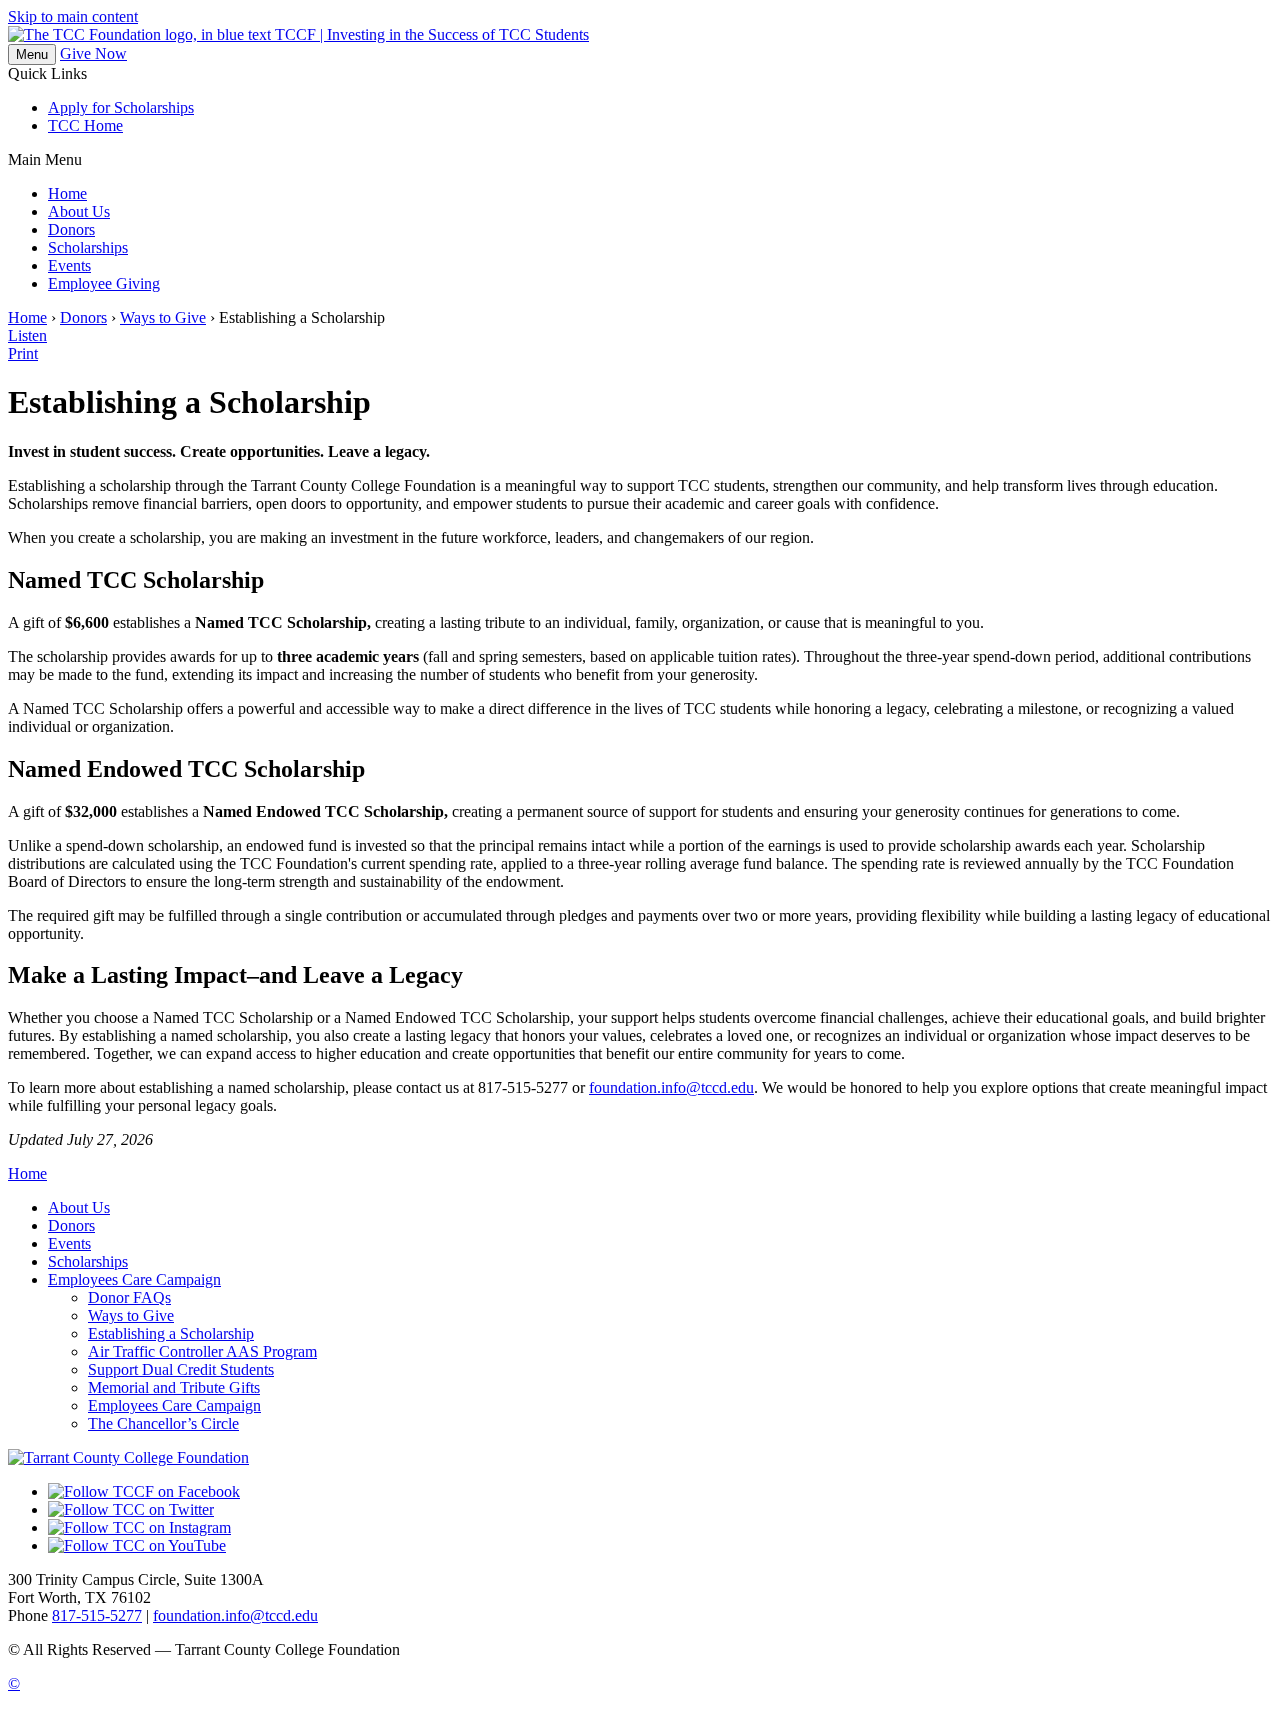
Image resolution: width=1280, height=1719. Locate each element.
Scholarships (88, 247)
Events (69, 265)
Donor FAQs (129, 1297)
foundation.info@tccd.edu (671, 1087)
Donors (71, 229)
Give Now (93, 53)
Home (67, 193)
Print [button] (23, 353)
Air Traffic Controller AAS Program (202, 1351)
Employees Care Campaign (134, 1279)
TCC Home (85, 125)
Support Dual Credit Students (181, 1369)
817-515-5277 (97, 1615)
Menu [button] (32, 54)
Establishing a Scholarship (171, 1333)
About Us (79, 211)
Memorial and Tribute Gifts (174, 1387)
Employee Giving (104, 283)
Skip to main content (73, 16)
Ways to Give (163, 317)
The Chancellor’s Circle (163, 1423)
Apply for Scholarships (121, 107)
